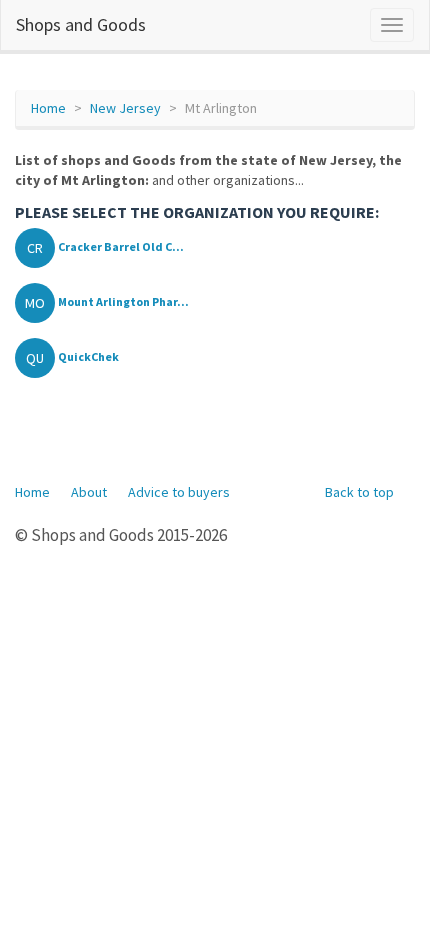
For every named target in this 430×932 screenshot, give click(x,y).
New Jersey (125, 108)
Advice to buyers (179, 492)
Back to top (359, 492)
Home (48, 108)
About (89, 492)
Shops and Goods (81, 24)
